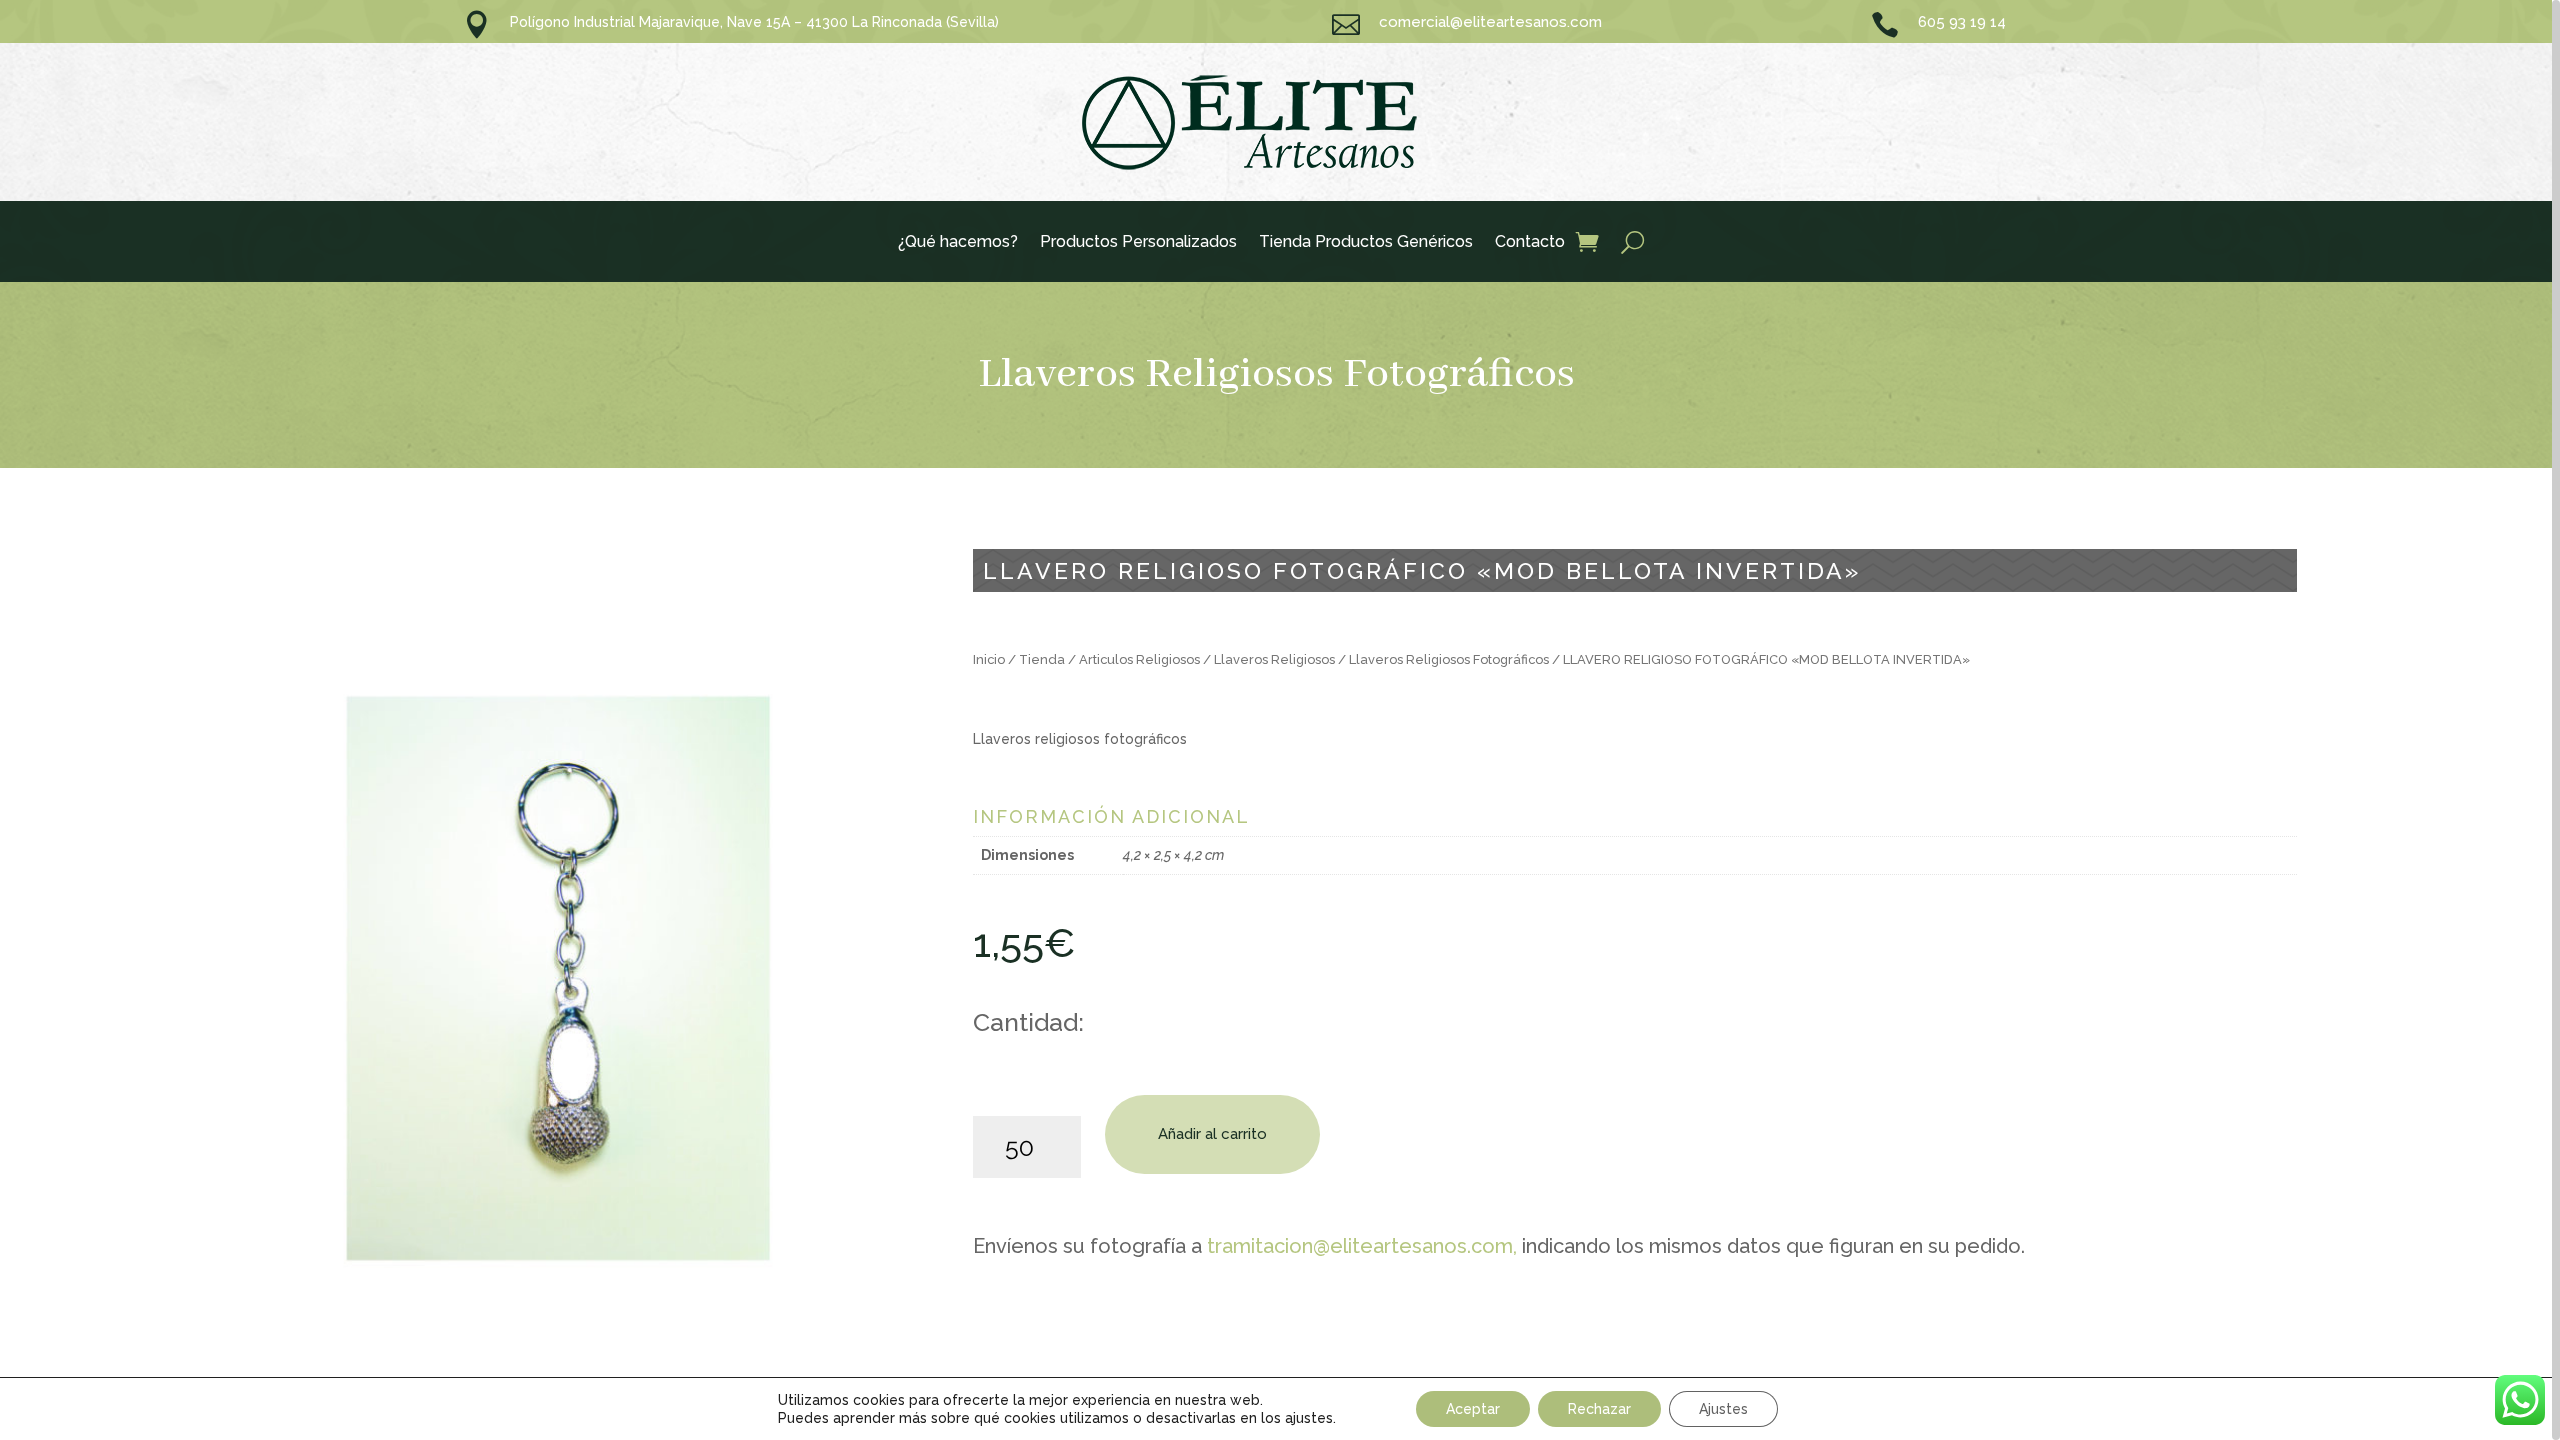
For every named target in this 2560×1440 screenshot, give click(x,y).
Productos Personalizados (1138, 243)
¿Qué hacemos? (958, 243)
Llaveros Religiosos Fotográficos (1276, 374)
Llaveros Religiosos (1274, 659)
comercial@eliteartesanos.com (1490, 22)
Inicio (989, 659)
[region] (1280, 720)
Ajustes (1723, 1409)
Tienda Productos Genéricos (1366, 243)
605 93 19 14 (1962, 22)
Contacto (1530, 243)
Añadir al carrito (1212, 1134)
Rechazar (1599, 1409)
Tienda (1042, 659)
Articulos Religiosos (1139, 659)
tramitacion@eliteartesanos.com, (1362, 1246)
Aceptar (1473, 1409)
